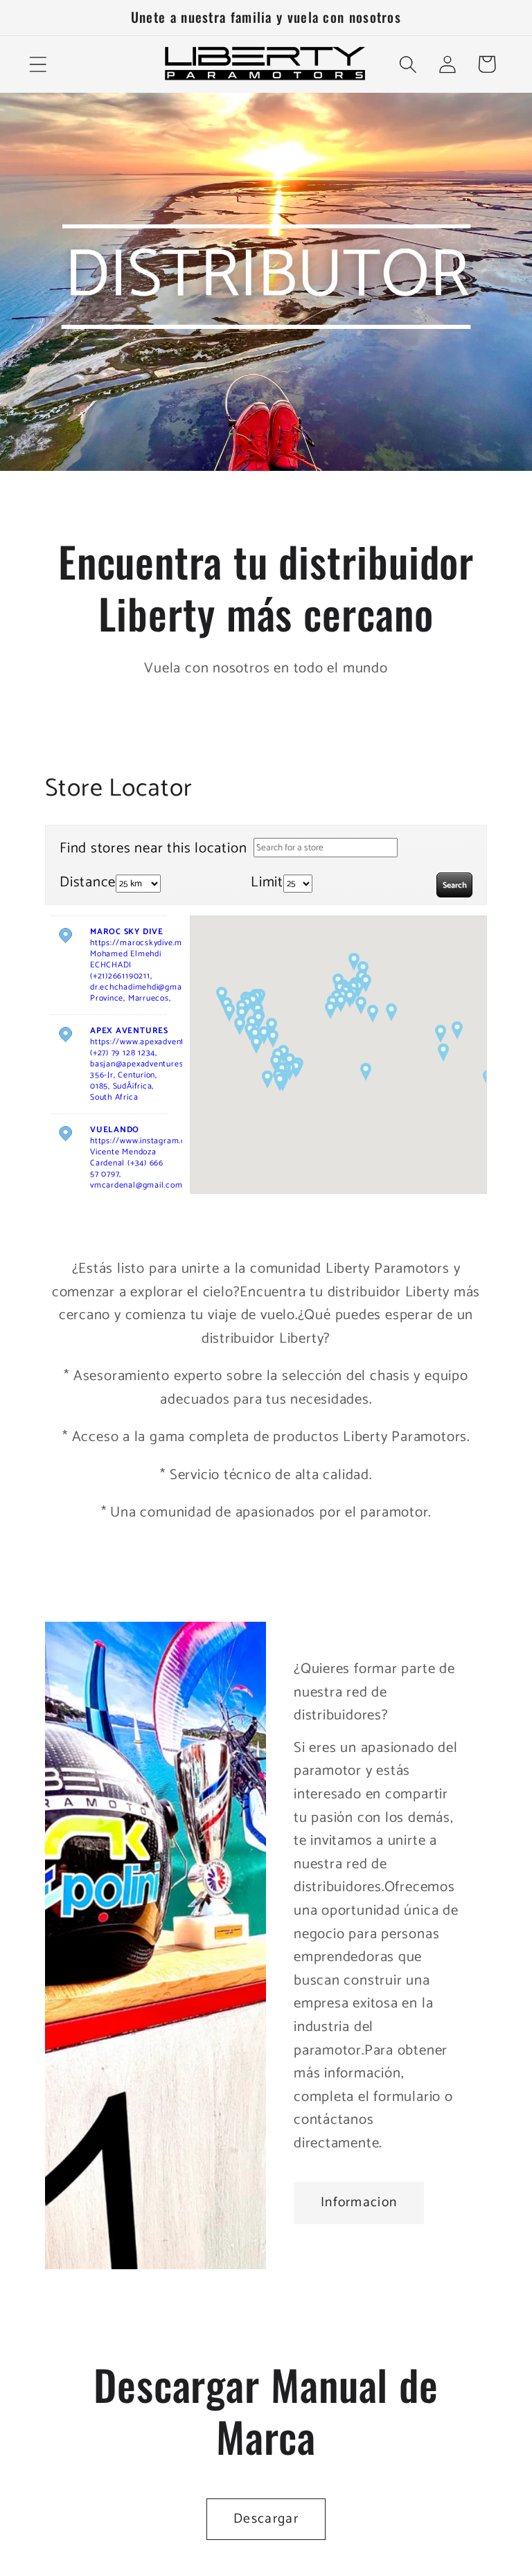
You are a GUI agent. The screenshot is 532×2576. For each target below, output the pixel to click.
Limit (267, 883)
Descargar (266, 2519)
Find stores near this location (153, 848)
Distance (88, 883)
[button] (38, 64)
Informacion (359, 2203)
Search (455, 885)
